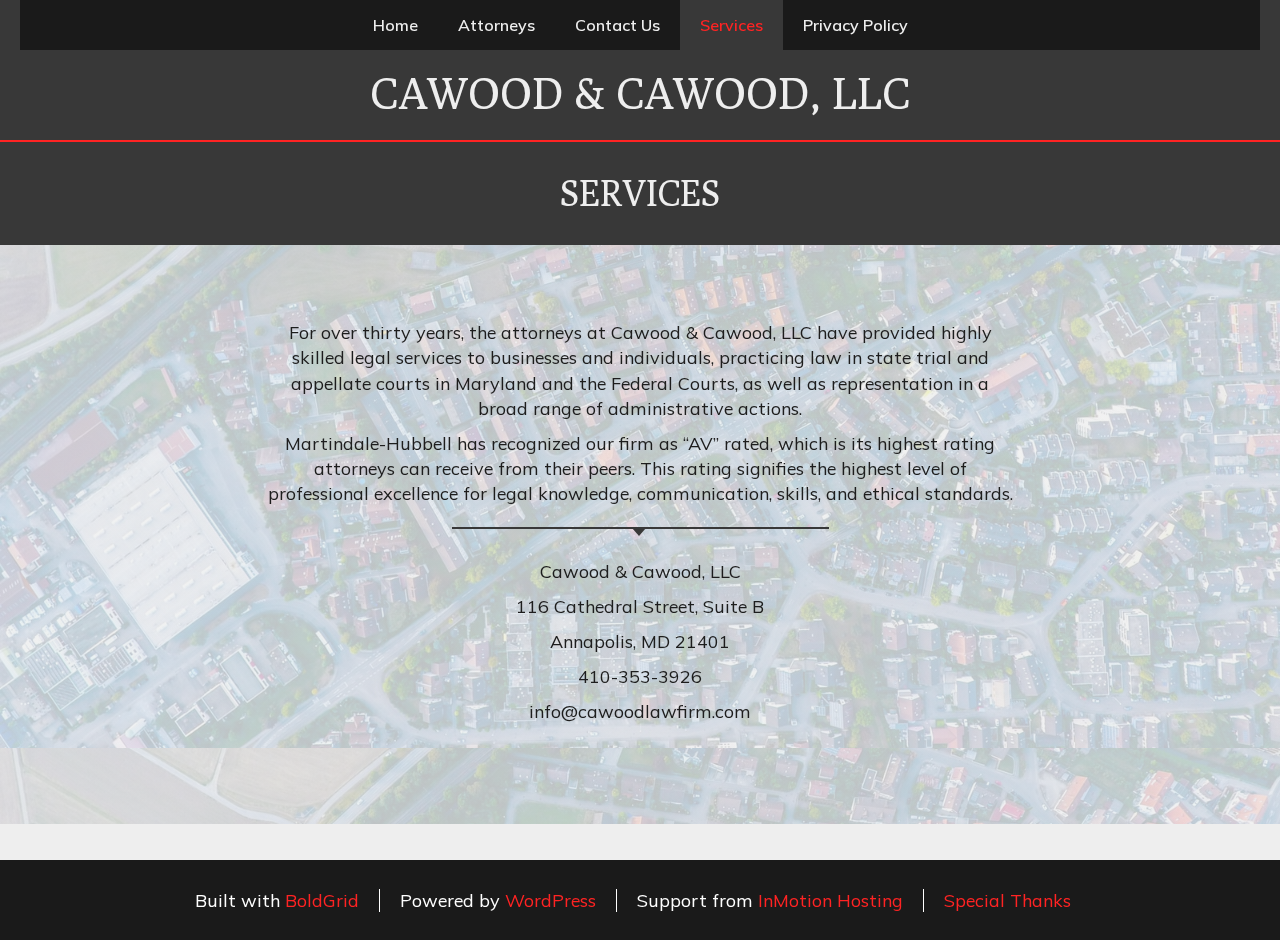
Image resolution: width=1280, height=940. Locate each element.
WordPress (550, 900)
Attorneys (496, 25)
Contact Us (617, 25)
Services (731, 25)
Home (395, 25)
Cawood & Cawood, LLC (640, 93)
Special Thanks (1007, 900)
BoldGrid (322, 900)
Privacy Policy (855, 25)
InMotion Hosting (830, 900)
